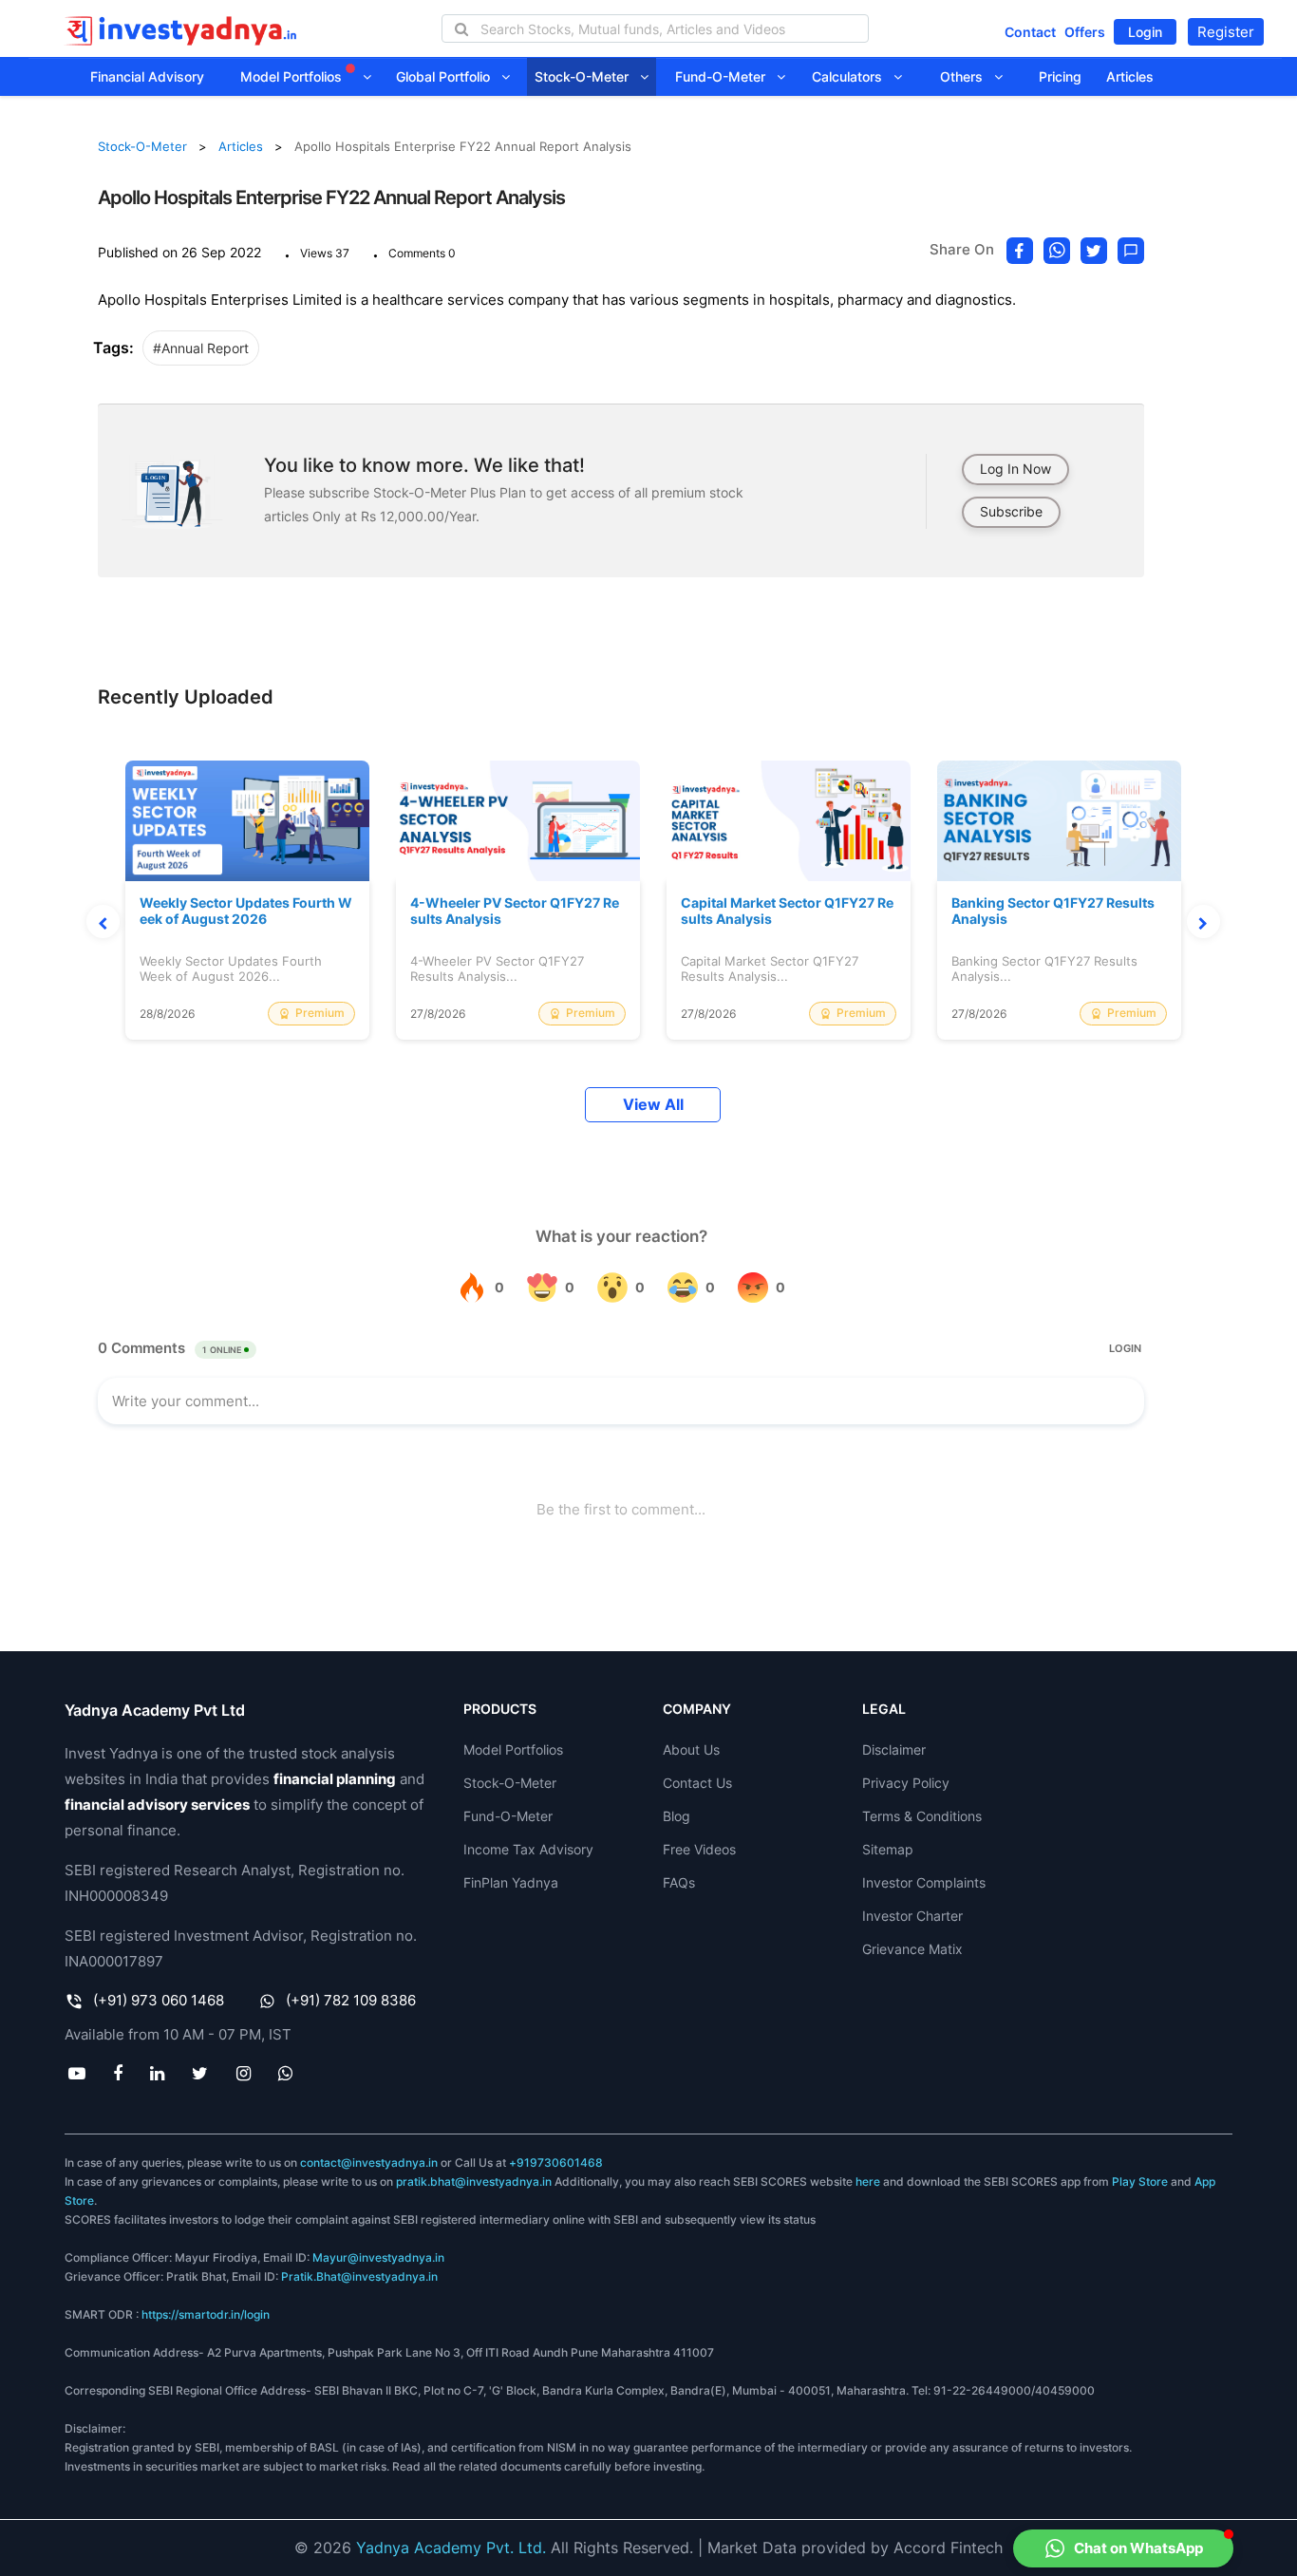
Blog (677, 1816)
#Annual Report (201, 348)
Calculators (853, 76)
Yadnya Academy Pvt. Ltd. (451, 2548)
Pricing (1060, 76)
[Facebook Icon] (117, 2073)
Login (1145, 32)
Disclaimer (894, 1749)
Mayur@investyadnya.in (378, 2257)
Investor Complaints (924, 1882)
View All (653, 1105)
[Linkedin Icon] (158, 2073)
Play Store (1140, 2181)
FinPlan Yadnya (511, 1882)
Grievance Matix (912, 1949)
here (868, 2181)
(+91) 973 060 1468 (159, 2000)
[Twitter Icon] (200, 2073)
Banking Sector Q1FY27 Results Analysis (1053, 911)
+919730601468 (556, 2162)
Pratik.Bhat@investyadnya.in (359, 2276)
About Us (691, 1749)
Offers (1085, 32)
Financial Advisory (147, 76)
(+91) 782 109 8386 (351, 2000)
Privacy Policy (906, 1783)
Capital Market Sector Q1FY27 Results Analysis (787, 911)
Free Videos (699, 1849)
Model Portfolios (293, 76)
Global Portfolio (449, 76)
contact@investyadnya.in (369, 2162)
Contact (1030, 32)
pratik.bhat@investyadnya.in (474, 2181)
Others (967, 76)
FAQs (679, 1882)
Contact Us (697, 1783)
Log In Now (1015, 469)
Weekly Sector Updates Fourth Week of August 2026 (246, 911)
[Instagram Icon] (243, 2073)
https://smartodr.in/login (206, 2314)
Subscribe (1011, 511)
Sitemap (888, 1849)
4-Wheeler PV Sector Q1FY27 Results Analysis (515, 911)
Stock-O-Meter (587, 76)
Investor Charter (912, 1916)
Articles (1130, 76)
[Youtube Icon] (76, 2073)
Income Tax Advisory (528, 1849)
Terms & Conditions (922, 1816)
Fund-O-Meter (726, 76)
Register (1226, 32)
